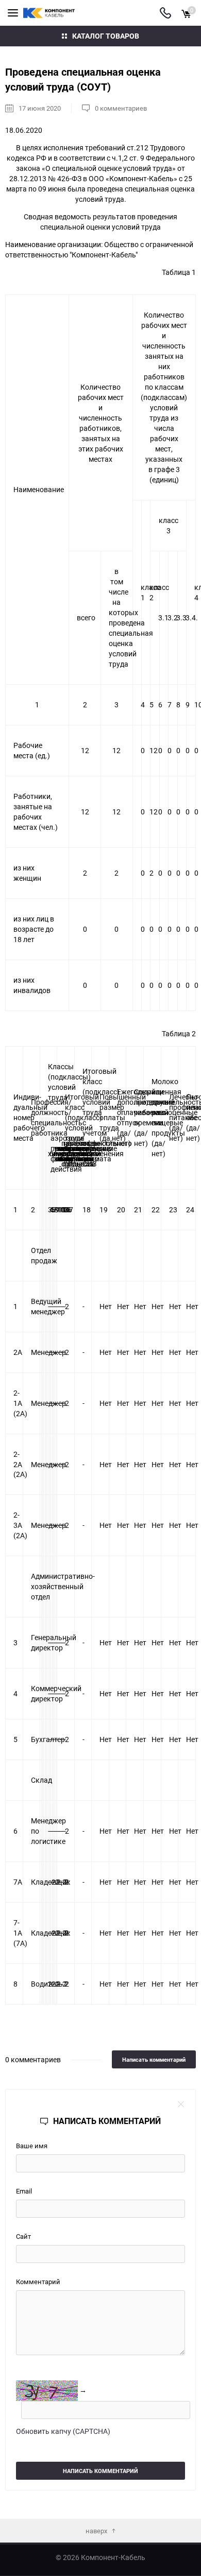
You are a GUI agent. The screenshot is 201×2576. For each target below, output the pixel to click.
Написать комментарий (154, 2059)
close (181, 2104)
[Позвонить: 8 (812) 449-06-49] (165, 13)
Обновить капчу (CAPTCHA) (63, 2431)
